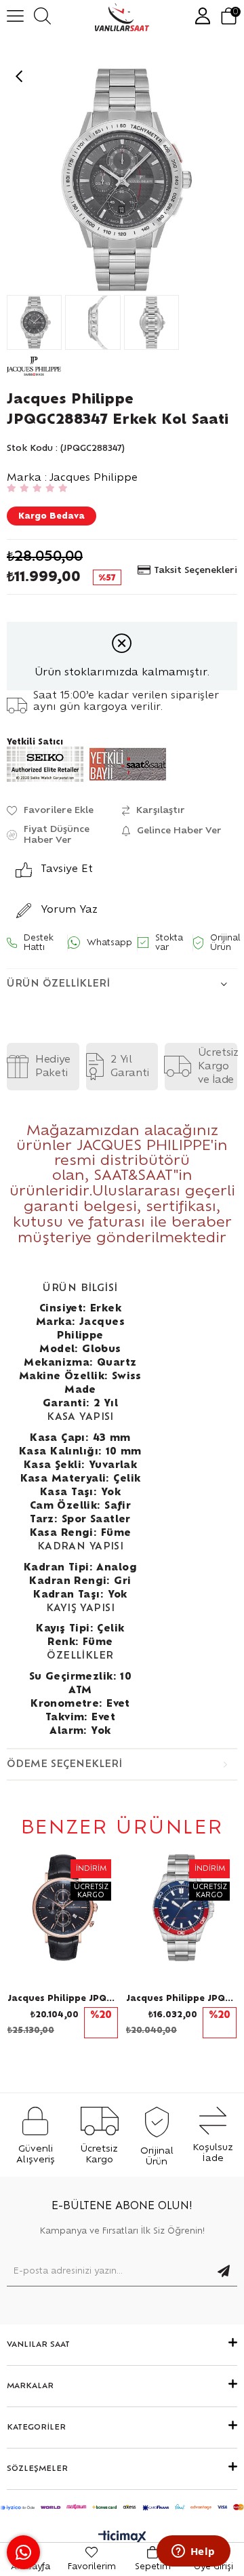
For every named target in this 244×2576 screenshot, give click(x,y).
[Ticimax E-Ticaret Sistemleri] (122, 2538)
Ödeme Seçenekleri (64, 1764)
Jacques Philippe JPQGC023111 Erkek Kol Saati (63, 1998)
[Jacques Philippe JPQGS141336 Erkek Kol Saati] (181, 1908)
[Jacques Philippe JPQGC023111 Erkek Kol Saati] (63, 1908)
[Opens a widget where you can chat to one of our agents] (193, 2552)
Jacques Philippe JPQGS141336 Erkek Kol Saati (181, 1998)
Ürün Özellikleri (58, 984)
